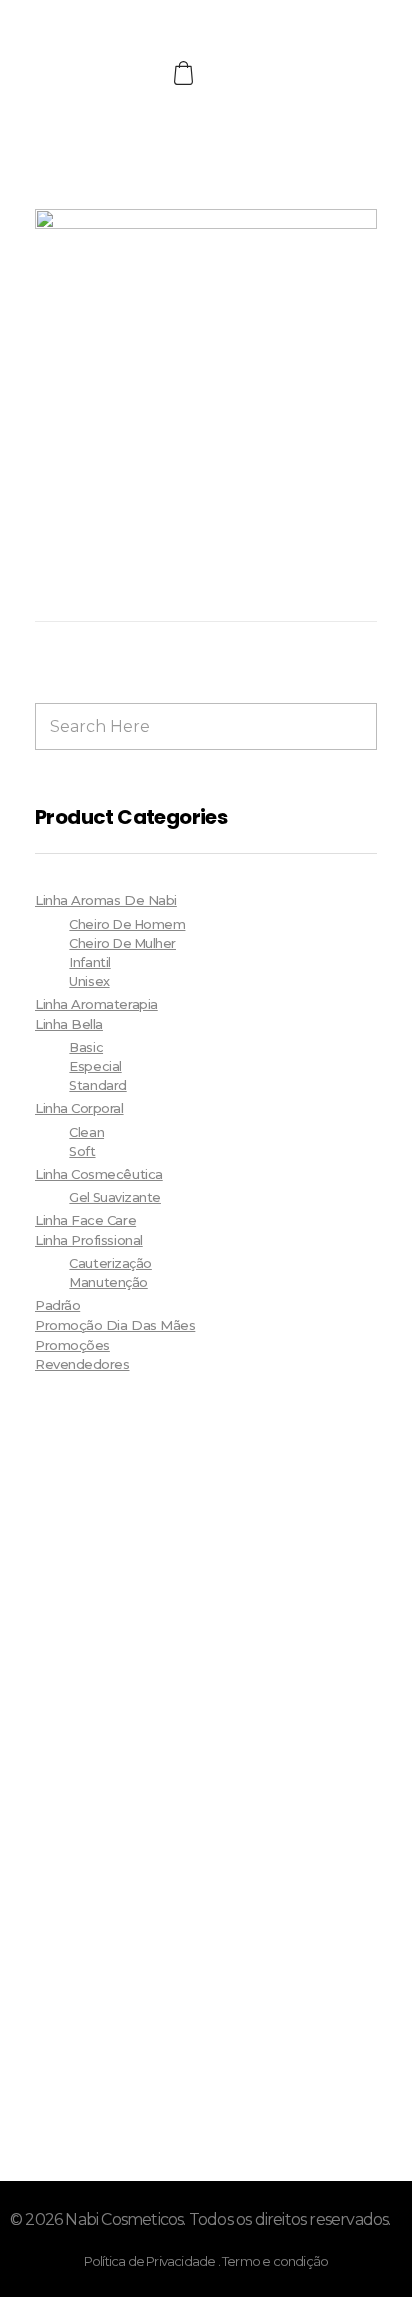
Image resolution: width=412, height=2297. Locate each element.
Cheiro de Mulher (122, 943)
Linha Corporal (79, 1108)
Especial (95, 1066)
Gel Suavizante (115, 1197)
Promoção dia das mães (115, 1325)
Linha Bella (69, 1024)
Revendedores (82, 1364)
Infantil (89, 962)
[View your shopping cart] (186, 73)
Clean (86, 1132)
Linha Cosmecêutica (99, 1174)
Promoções (72, 1345)
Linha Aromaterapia (96, 1004)
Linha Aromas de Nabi (106, 900)
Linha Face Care (85, 1220)
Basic (86, 1047)
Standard (97, 1085)
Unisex (89, 981)
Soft (82, 1151)
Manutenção (108, 1282)
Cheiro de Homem (127, 924)
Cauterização (110, 1263)
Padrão (57, 1305)
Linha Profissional (89, 1240)
